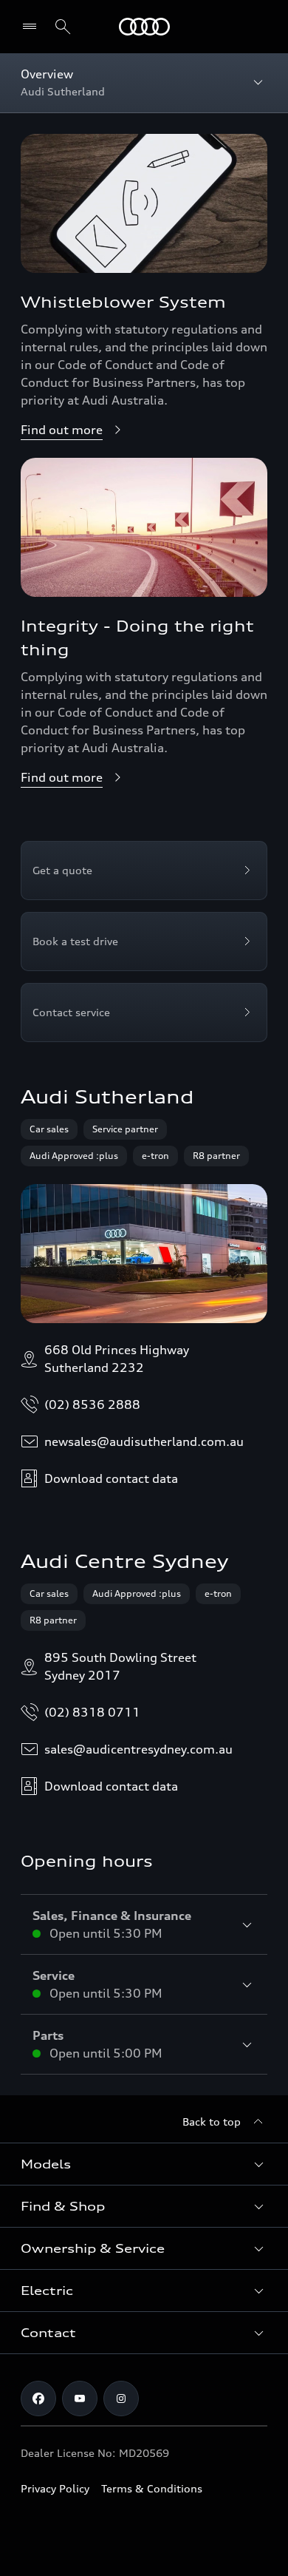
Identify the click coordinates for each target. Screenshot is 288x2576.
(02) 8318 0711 (92, 1712)
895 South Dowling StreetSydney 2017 (120, 1666)
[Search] (63, 27)
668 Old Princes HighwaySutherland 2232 (117, 1359)
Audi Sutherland (107, 1097)
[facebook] (38, 2398)
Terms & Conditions (152, 2488)
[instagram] (121, 2398)
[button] (144, 2164)
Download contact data (111, 1478)
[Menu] (144, 27)
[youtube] (80, 2398)
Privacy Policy (55, 2488)
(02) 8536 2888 (92, 1404)
